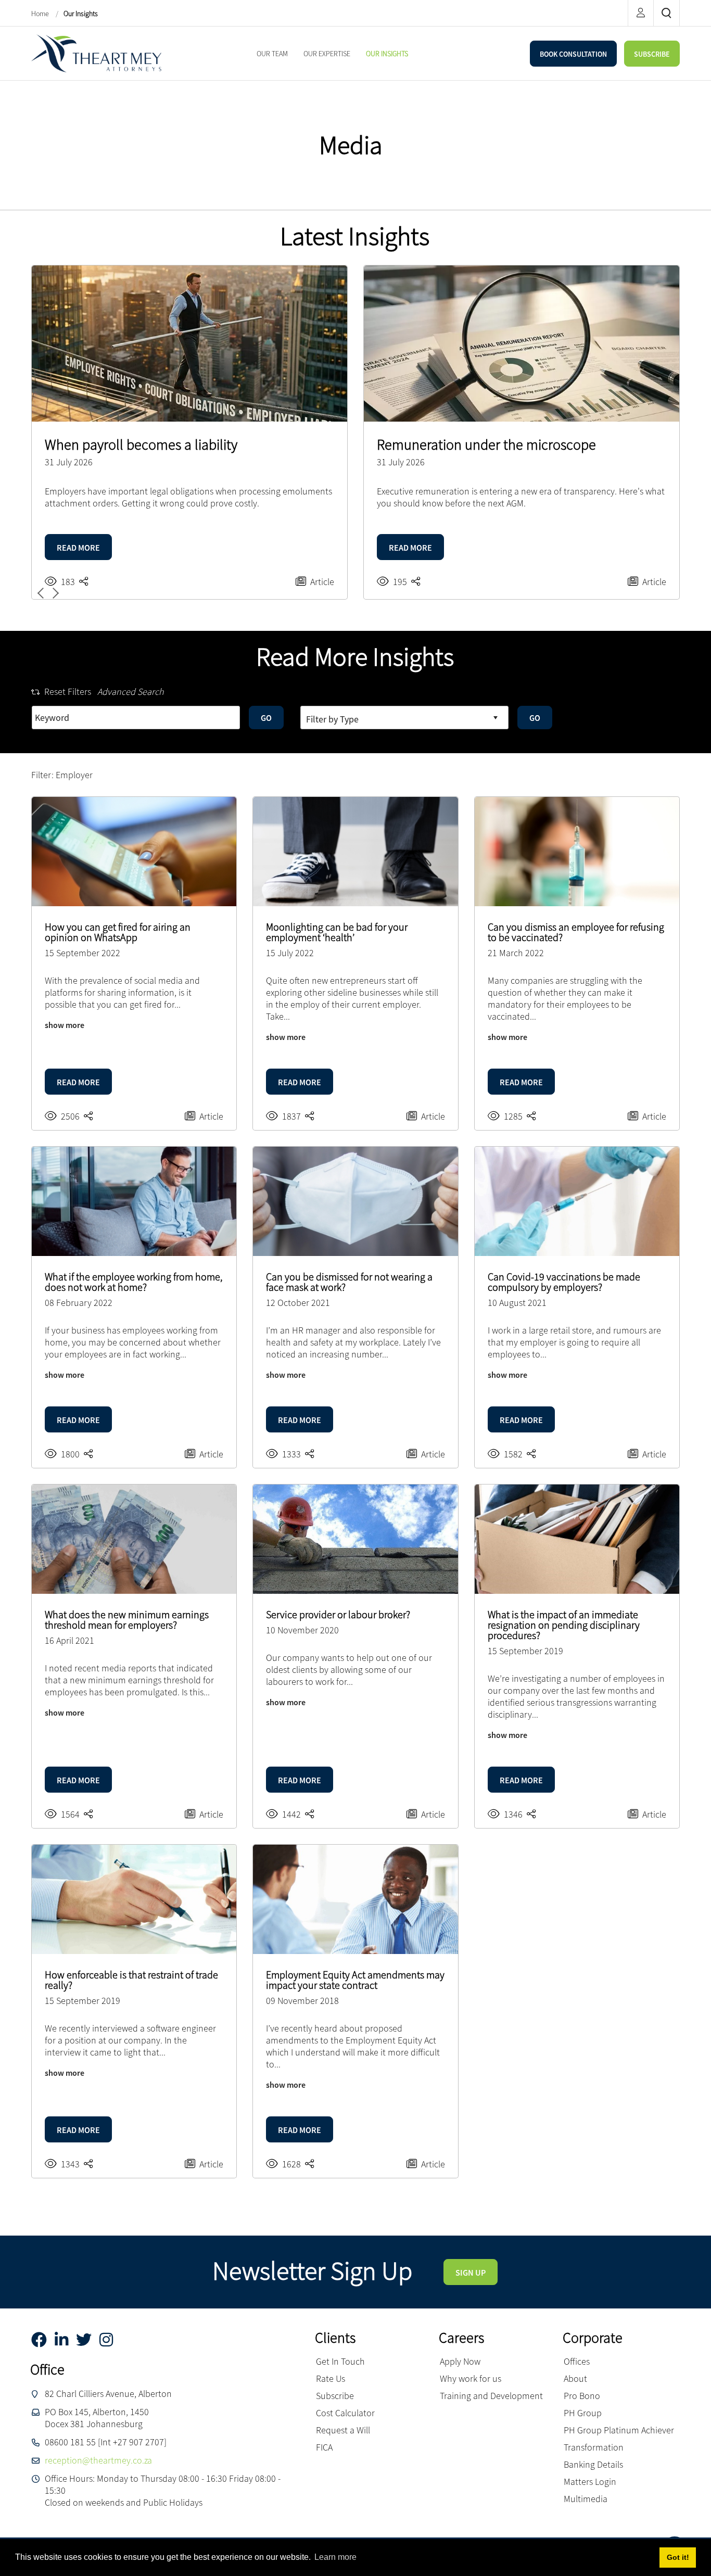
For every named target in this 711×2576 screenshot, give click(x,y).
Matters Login (590, 2482)
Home (41, 14)
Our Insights (81, 14)
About (575, 2378)
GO (266, 718)
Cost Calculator (345, 2413)
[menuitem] (272, 54)
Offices (577, 2361)
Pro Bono (582, 2396)
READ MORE (78, 548)
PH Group (583, 2413)
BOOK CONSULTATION (573, 54)
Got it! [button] (678, 2557)
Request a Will (343, 2430)
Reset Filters (68, 691)
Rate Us (331, 2378)
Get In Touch (340, 2361)
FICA (324, 2447)
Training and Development (491, 2396)
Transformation (594, 2447)
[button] (54, 593)
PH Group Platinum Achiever (619, 2430)
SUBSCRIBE (652, 54)
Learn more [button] (335, 2557)
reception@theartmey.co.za (98, 2460)
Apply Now (460, 2361)
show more (65, 1025)
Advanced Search (131, 691)
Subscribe (335, 2396)
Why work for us (471, 2378)
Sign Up (471, 2273)
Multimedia (586, 2499)
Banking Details (593, 2464)
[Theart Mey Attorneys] (96, 52)
